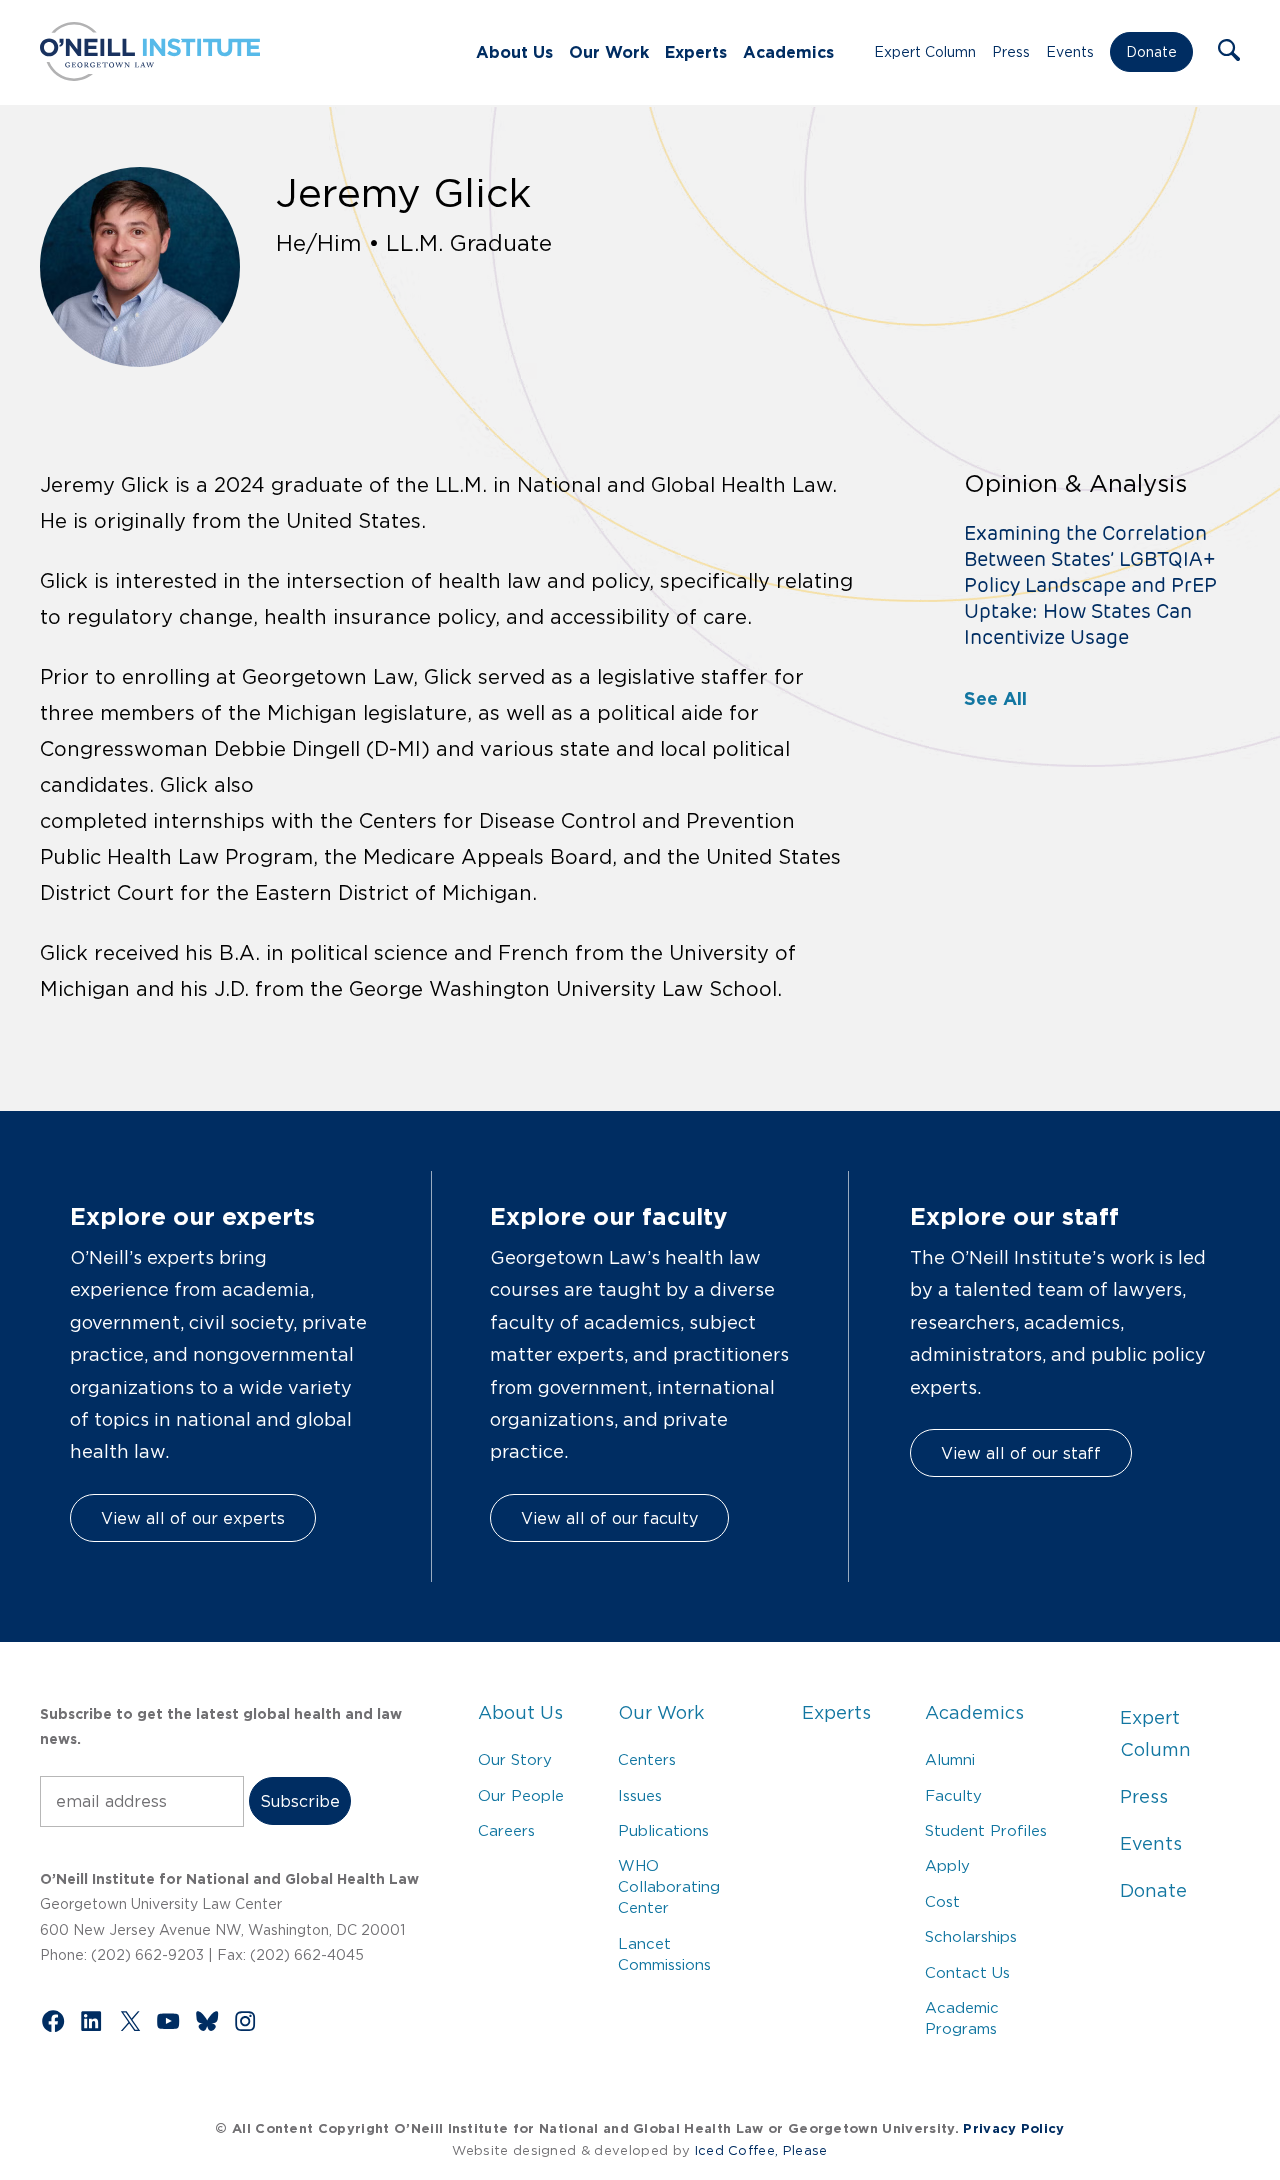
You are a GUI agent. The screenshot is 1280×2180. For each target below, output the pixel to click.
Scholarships (971, 1936)
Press (1011, 52)
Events (1070, 52)
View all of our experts (193, 1518)
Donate (1151, 52)
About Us (514, 52)
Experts (696, 52)
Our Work (609, 52)
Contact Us (967, 1972)
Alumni (950, 1759)
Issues (640, 1795)
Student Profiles (986, 1830)
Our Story (515, 1759)
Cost (942, 1901)
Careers (506, 1830)
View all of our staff (1021, 1453)
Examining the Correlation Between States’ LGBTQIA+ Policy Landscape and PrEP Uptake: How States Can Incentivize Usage (1090, 585)
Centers (647, 1759)
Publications (663, 1830)
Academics (788, 52)
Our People (521, 1795)
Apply (947, 1865)
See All (995, 698)
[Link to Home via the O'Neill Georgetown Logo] (150, 75)
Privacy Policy (1013, 2128)
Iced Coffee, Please (761, 2150)
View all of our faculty (609, 1518)
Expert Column (925, 52)
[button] (1229, 52)
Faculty (953, 1795)
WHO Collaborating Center (669, 1886)
